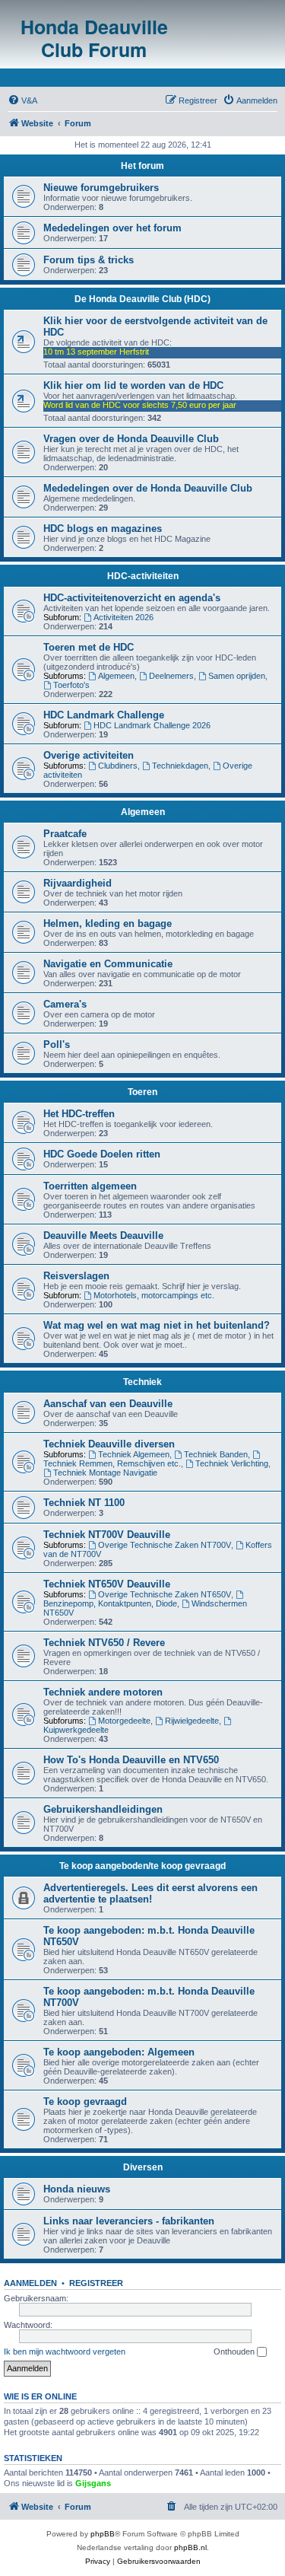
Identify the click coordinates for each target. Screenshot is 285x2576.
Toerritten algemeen (90, 1186)
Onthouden (235, 2352)
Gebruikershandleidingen (103, 1809)
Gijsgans (93, 2483)
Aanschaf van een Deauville (108, 1404)
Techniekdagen (180, 766)
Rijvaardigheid (78, 883)
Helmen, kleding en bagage (108, 923)
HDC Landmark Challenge (104, 715)
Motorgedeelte (124, 1721)
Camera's (65, 1004)
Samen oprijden (237, 676)
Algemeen (116, 676)
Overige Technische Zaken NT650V (165, 1594)
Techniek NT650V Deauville (107, 1584)
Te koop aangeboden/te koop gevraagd (142, 1866)
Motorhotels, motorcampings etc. (154, 1295)
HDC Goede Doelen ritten (102, 1154)
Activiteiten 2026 (123, 617)
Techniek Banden (216, 1454)
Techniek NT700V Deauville (107, 1535)
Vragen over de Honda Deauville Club (131, 439)
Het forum (142, 166)
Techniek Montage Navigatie (105, 1473)
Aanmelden (30, 2283)
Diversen (143, 2167)
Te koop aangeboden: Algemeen (119, 2052)
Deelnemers (171, 676)
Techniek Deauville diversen (109, 1444)
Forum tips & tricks (89, 260)
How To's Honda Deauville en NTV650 (131, 1760)
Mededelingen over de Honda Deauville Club (148, 488)
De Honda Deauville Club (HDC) (142, 299)
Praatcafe (65, 834)
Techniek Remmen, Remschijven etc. (112, 1463)
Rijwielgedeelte (192, 1721)
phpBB (103, 2534)
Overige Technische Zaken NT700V (165, 1545)
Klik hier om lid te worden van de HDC (133, 385)
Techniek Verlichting (232, 1463)
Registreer (96, 2283)
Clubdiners (118, 766)
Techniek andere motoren (103, 1692)
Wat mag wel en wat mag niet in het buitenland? (157, 1325)
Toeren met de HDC (89, 647)
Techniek (142, 1382)
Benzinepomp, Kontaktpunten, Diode (110, 1603)
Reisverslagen (76, 1276)
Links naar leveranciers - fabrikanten (129, 2221)
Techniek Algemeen (134, 1454)
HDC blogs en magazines (103, 529)
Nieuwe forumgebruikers (101, 188)
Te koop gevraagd (85, 2102)
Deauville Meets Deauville (103, 1235)
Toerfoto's (71, 685)
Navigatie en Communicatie (108, 964)
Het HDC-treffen (79, 1114)
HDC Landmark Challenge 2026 (152, 725)
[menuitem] (22, 100)
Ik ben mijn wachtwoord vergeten (65, 2352)
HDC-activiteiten (143, 576)
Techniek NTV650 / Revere (104, 1643)
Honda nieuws (77, 2189)
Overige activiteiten (89, 755)
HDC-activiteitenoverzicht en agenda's (132, 598)
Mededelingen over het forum (112, 228)
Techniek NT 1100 (84, 1503)
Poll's (57, 1044)
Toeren (142, 1092)
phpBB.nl (190, 2547)
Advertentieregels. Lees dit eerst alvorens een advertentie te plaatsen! (150, 1893)
